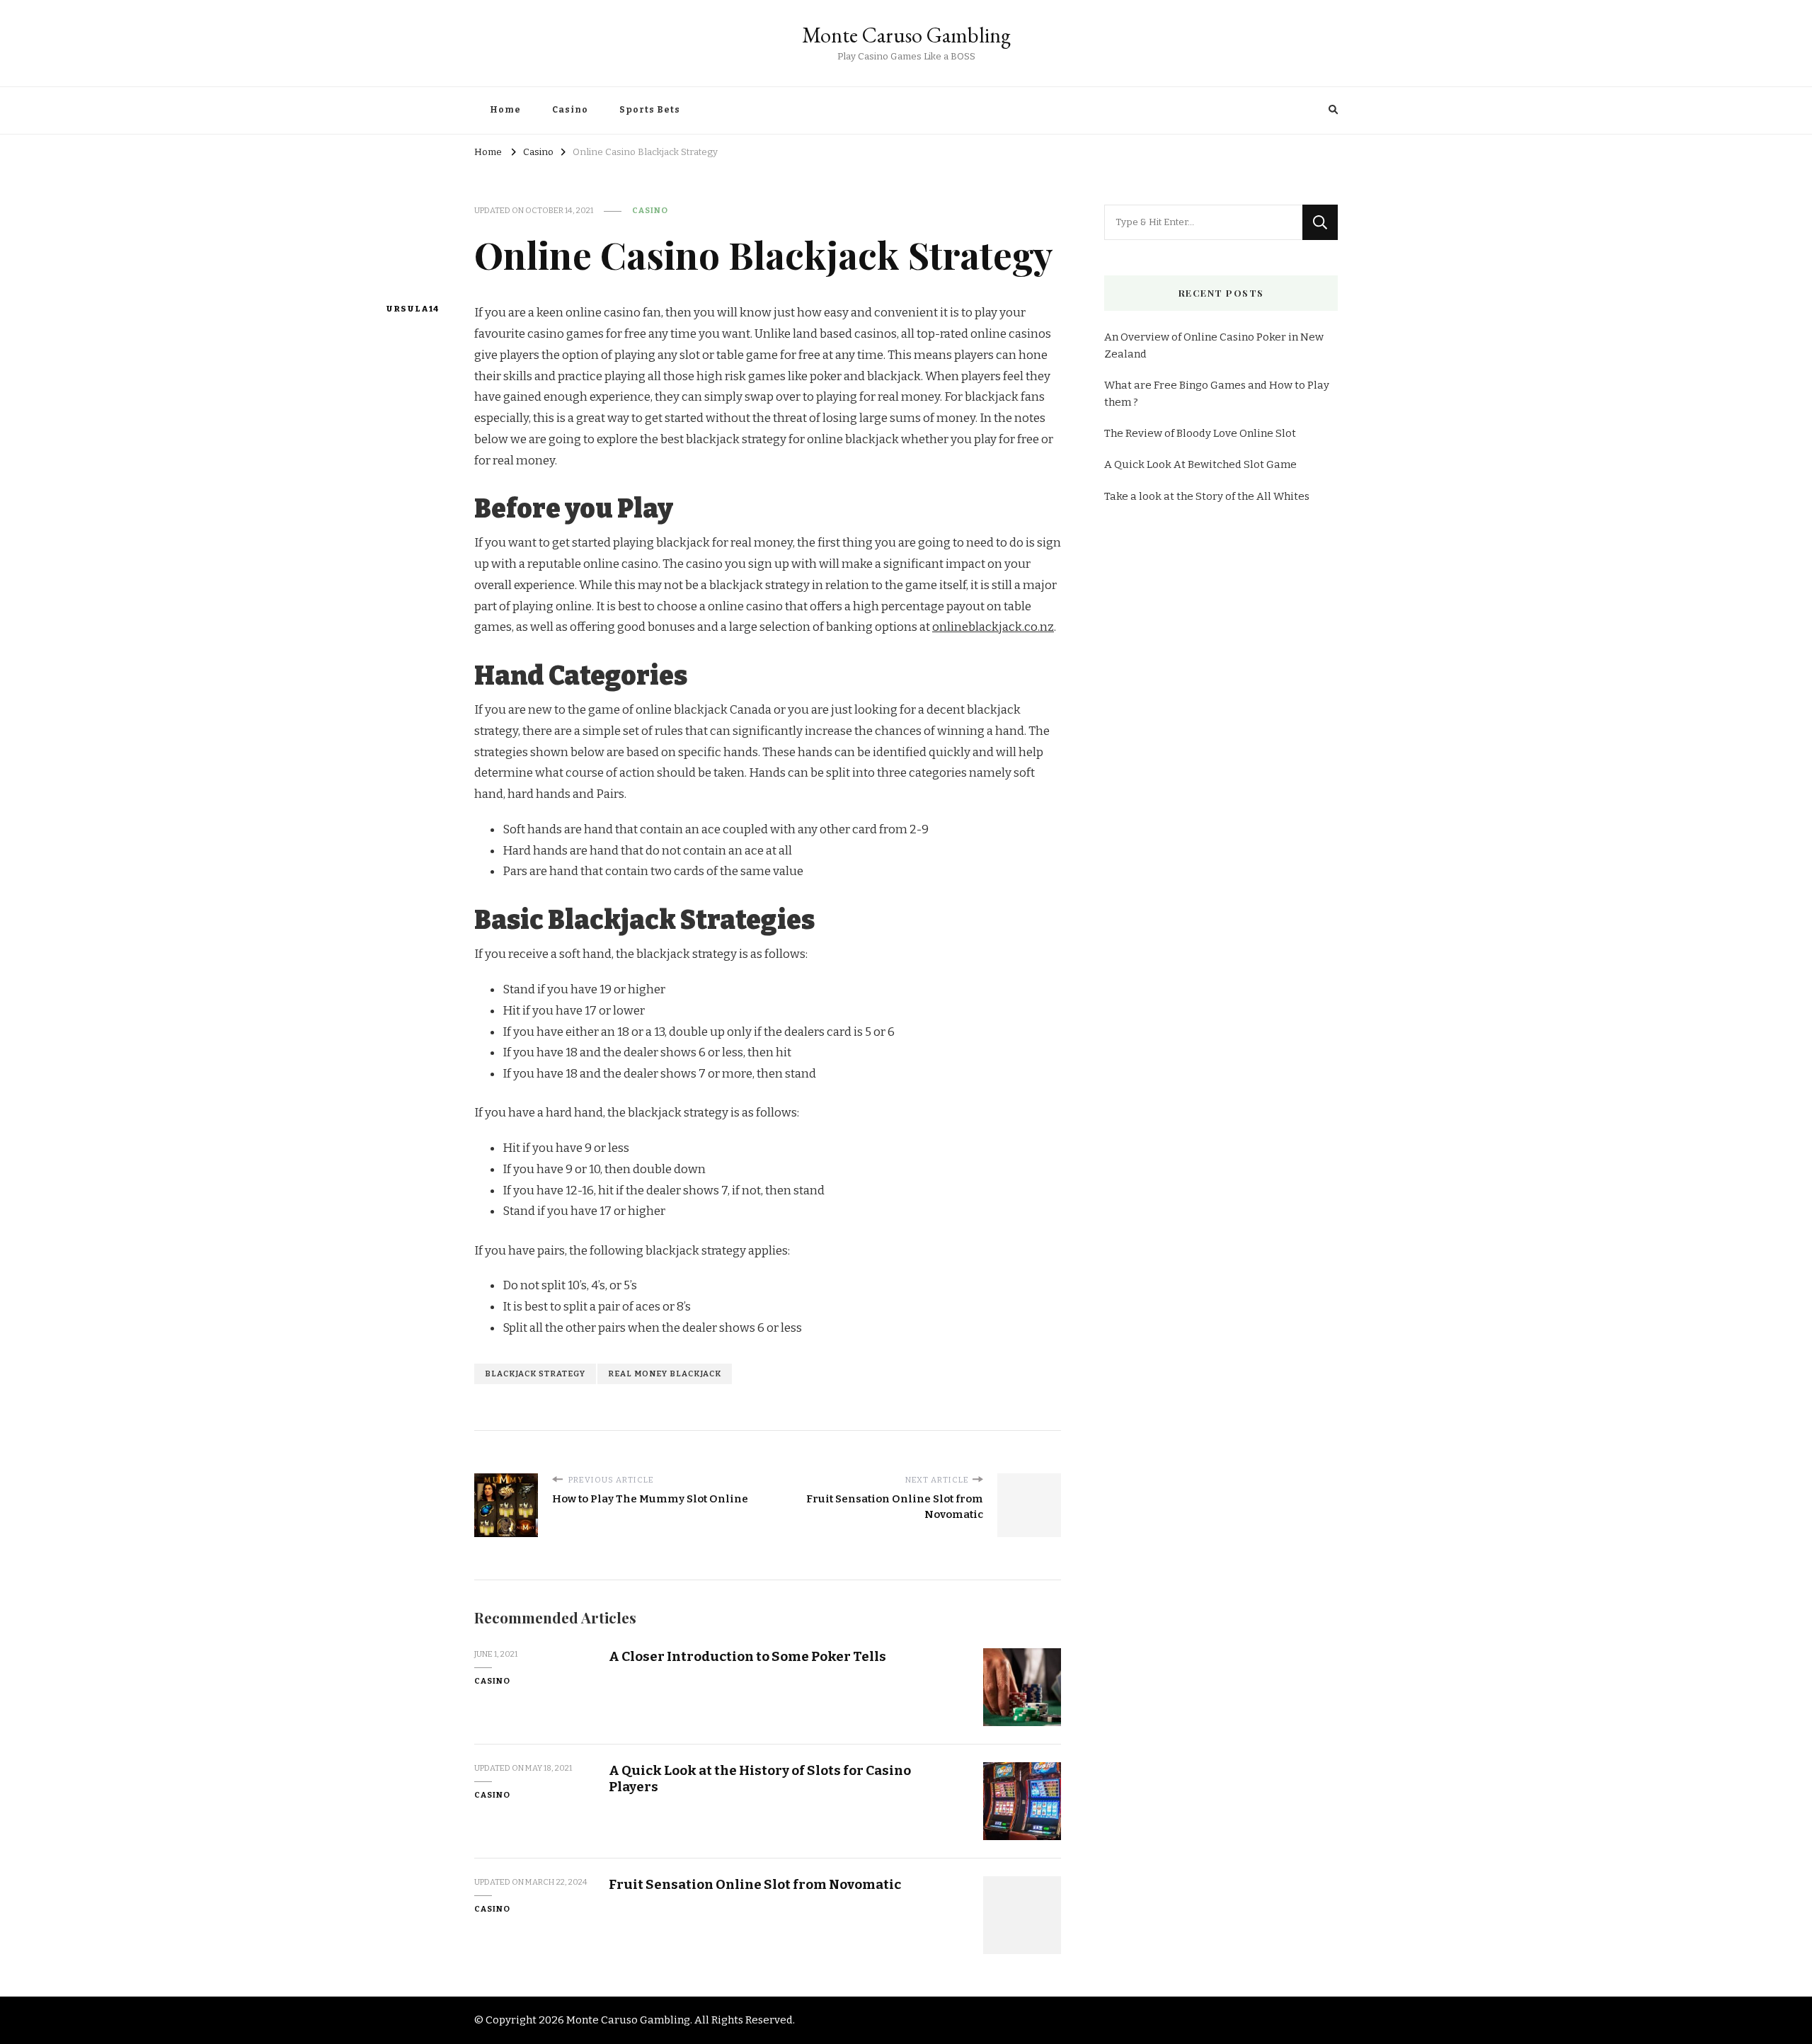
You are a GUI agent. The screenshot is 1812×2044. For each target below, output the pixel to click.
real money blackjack (665, 1374)
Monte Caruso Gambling (906, 35)
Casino (570, 110)
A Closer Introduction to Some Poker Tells (747, 1656)
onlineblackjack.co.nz (993, 627)
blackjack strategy (535, 1374)
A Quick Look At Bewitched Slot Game (1200, 464)
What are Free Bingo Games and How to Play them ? (1217, 394)
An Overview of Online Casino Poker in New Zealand (1214, 346)
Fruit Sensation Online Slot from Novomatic (755, 1884)
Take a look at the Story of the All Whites (1207, 496)
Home (505, 110)
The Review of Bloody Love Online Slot (1200, 433)
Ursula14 (412, 309)
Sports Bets (650, 110)
